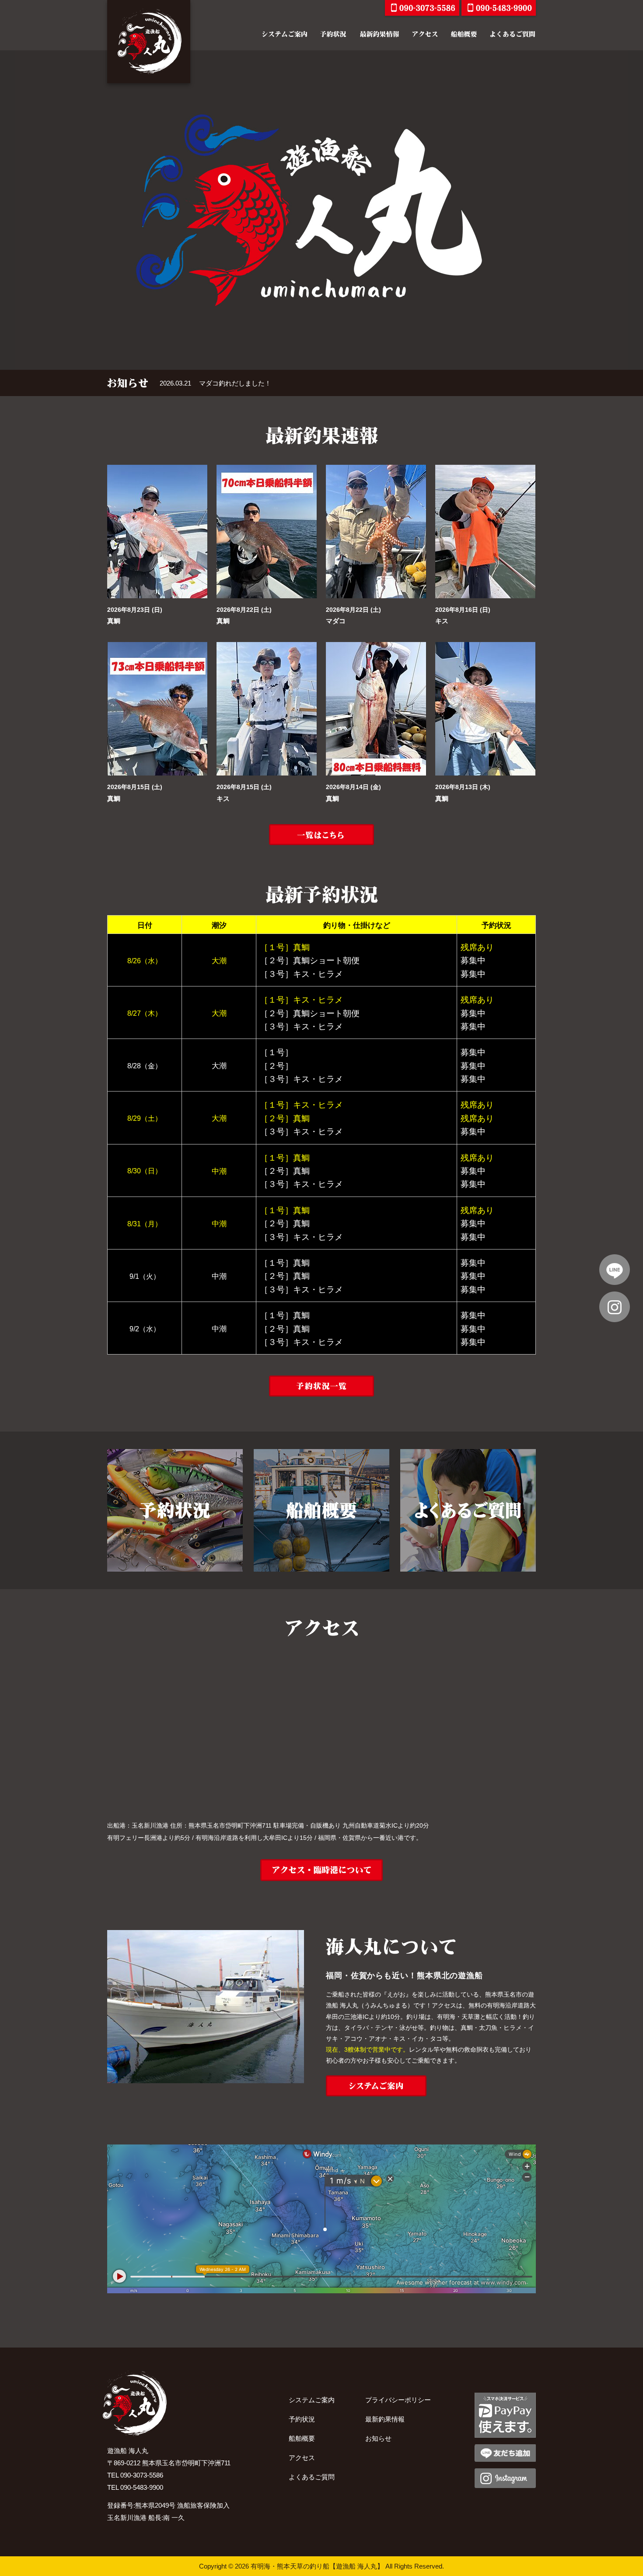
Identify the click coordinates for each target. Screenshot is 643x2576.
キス (442, 621)
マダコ (336, 621)
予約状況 (302, 2419)
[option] (321, 210)
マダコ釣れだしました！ (235, 383)
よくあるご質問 (312, 2477)
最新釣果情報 (385, 2419)
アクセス (302, 2458)
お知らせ (378, 2438)
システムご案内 (312, 2400)
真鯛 (114, 621)
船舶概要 (302, 2438)
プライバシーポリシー (398, 2400)
